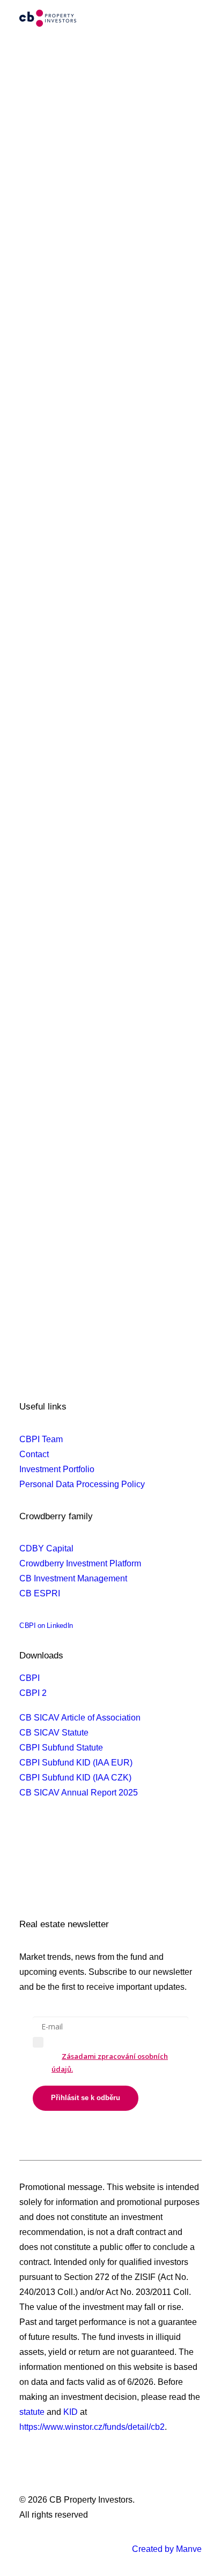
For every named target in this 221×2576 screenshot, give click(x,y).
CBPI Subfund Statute (61, 1748)
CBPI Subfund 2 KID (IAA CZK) (79, 1877)
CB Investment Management (73, 1578)
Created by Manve (167, 2549)
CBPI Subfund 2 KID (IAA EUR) (79, 1862)
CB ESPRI (40, 1593)
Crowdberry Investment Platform (80, 1563)
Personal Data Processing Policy (82, 1484)
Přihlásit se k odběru (86, 2098)
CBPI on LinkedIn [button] (46, 1626)
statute (32, 2412)
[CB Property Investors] (48, 18)
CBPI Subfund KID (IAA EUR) (76, 1763)
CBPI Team (41, 1439)
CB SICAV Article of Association (80, 1718)
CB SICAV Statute (54, 1733)
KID (71, 2412)
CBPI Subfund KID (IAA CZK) (75, 1778)
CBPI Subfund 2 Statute (65, 1847)
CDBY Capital (46, 1548)
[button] (196, 18)
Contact (34, 1454)
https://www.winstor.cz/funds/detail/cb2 (92, 2427)
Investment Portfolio (57, 1469)
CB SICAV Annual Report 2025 (79, 1793)
